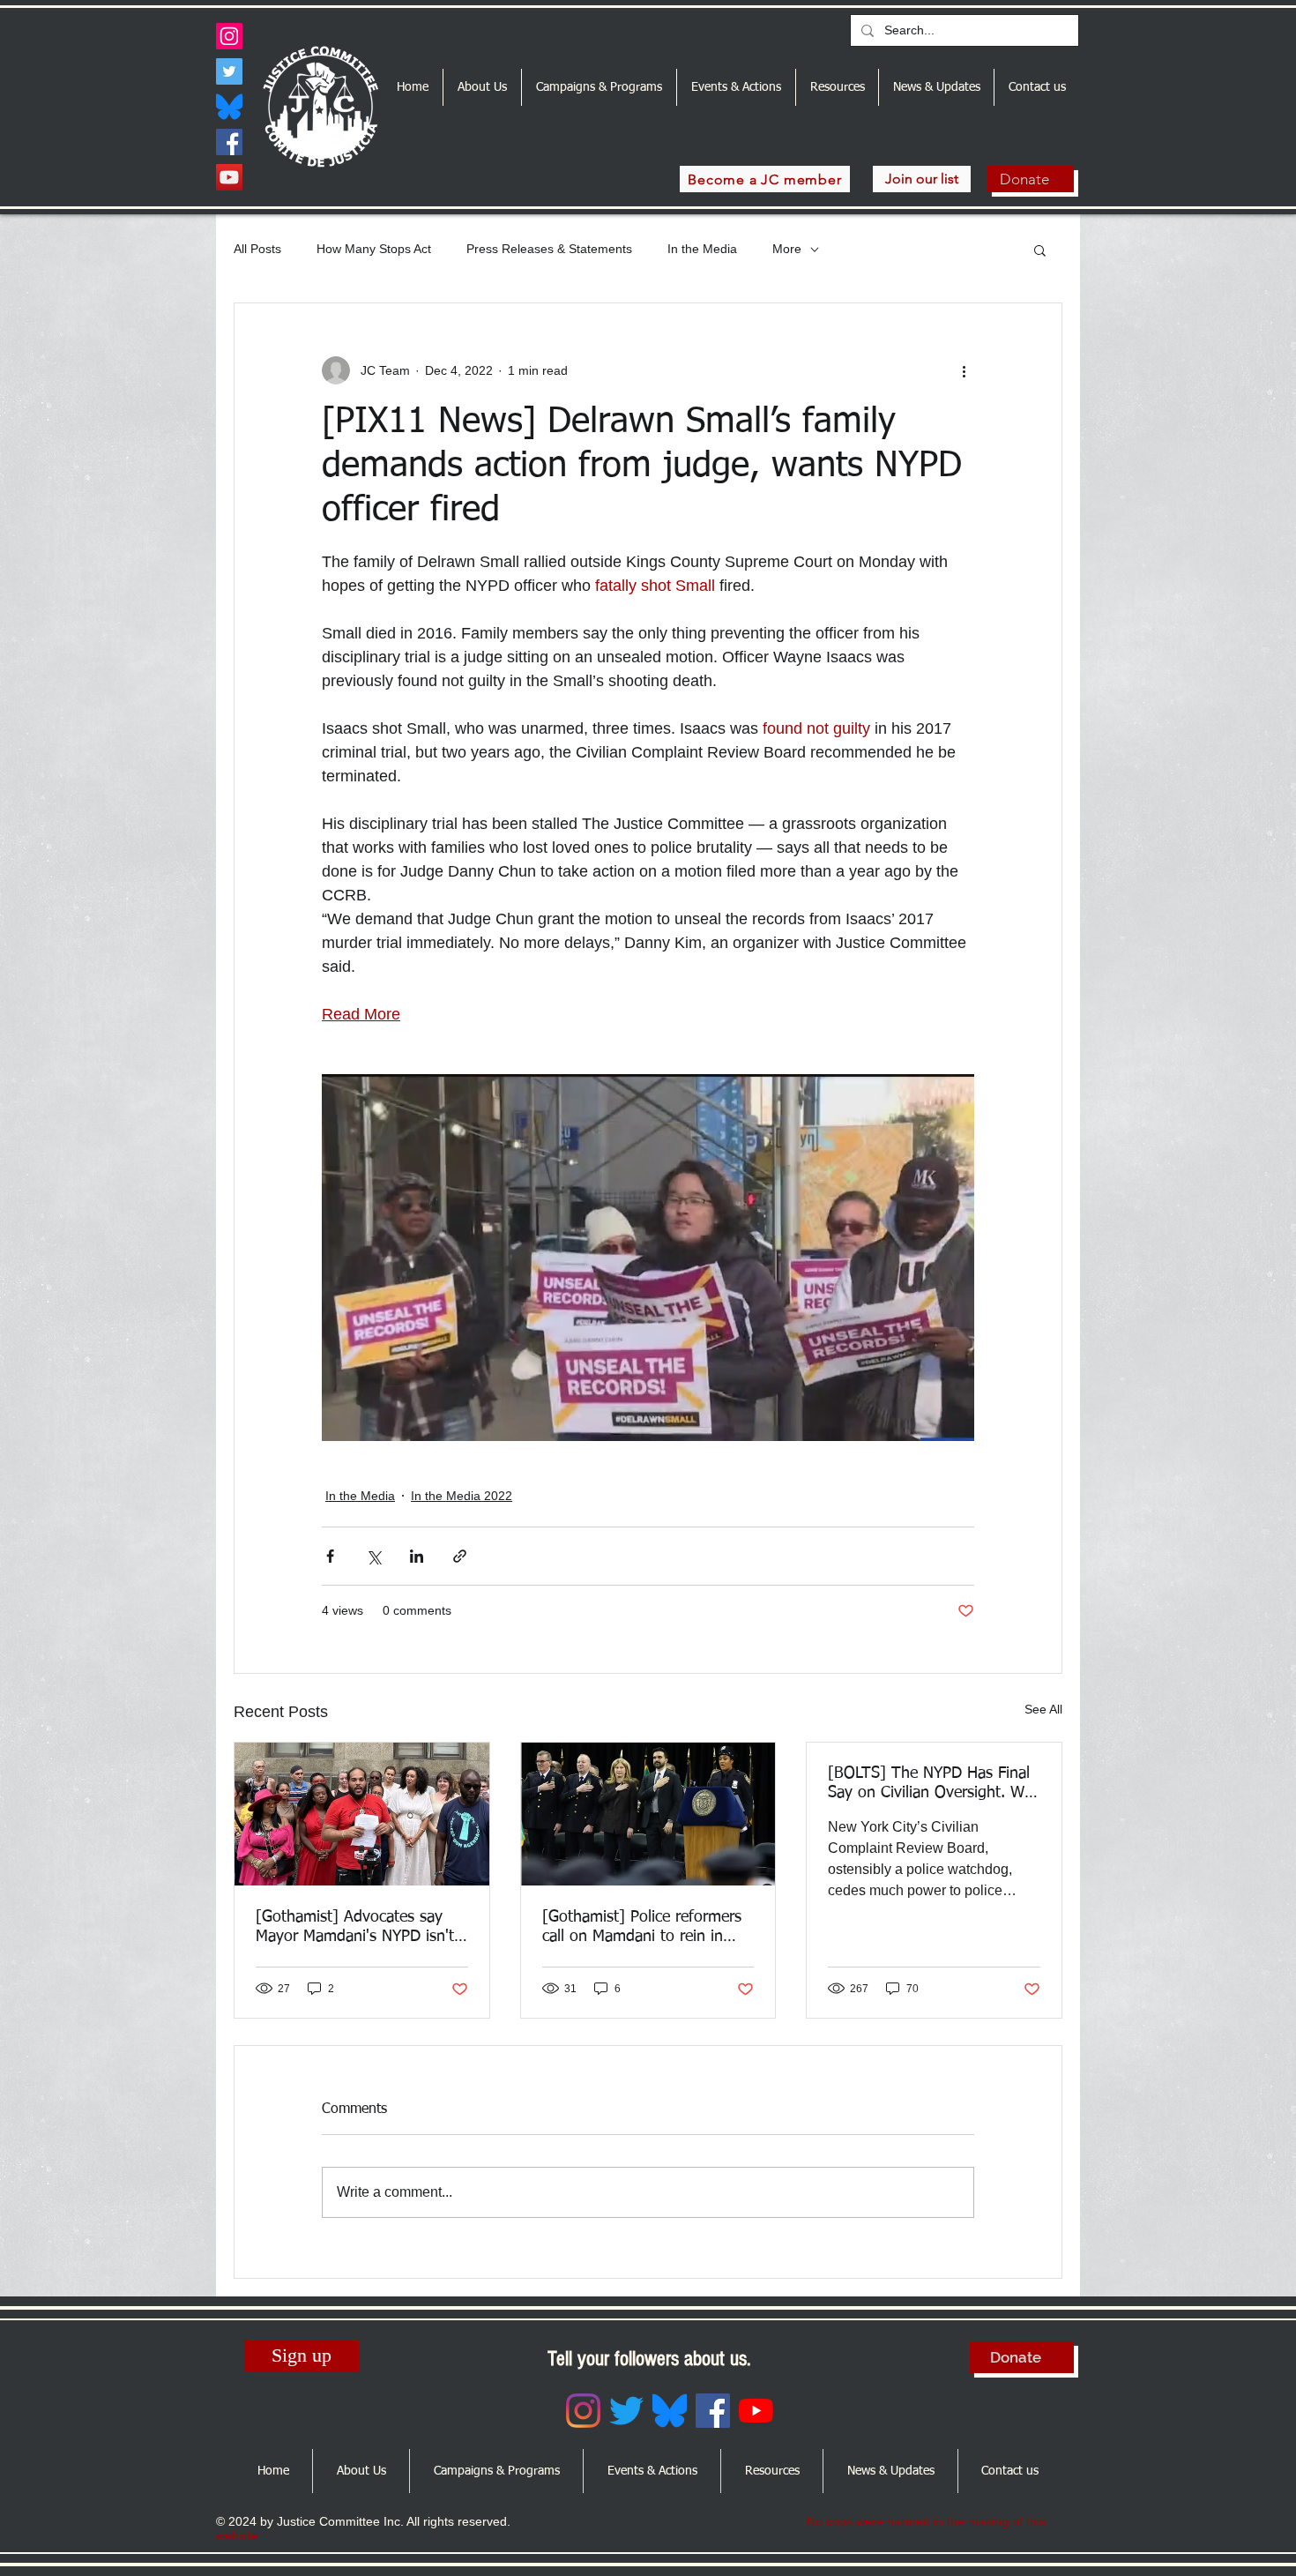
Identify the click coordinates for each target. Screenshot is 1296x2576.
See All (1043, 1709)
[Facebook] (229, 142)
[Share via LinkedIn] (417, 1556)
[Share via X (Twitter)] (373, 1556)
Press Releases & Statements (549, 249)
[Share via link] (460, 1556)
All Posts (257, 249)
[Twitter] (229, 71)
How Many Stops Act (374, 249)
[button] (1040, 250)
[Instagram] (229, 36)
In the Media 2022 (462, 1496)
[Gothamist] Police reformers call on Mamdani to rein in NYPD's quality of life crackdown (642, 1928)
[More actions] (964, 370)
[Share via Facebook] (330, 1556)
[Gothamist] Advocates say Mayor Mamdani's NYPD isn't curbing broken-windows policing (355, 1928)
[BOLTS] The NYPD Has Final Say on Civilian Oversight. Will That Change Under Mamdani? (934, 1784)
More (787, 249)
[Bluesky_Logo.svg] (229, 107)
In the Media (702, 249)
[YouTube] (229, 177)
